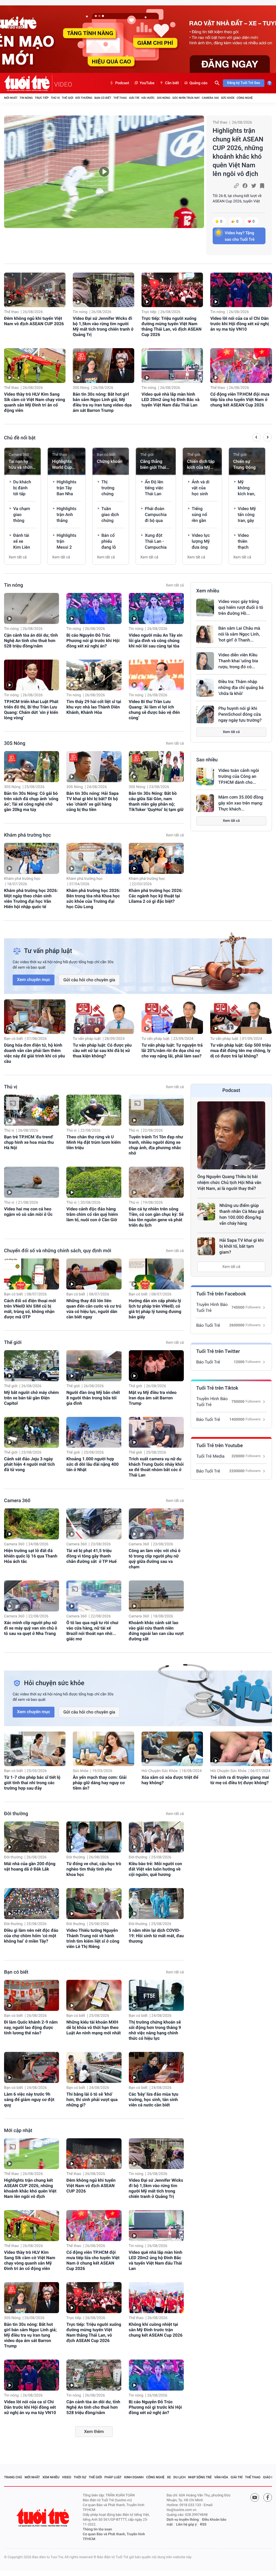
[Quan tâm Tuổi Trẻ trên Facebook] (268, 2497)
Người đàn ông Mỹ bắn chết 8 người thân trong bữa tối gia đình (93, 1398)
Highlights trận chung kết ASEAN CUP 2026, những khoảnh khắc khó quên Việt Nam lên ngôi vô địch (238, 152)
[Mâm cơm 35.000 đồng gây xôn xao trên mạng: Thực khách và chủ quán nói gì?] (205, 803)
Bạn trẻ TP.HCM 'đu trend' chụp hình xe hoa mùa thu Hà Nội (29, 1142)
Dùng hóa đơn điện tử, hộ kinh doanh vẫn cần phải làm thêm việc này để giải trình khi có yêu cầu (34, 1053)
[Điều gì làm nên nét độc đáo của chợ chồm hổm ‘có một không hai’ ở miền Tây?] (32, 1904)
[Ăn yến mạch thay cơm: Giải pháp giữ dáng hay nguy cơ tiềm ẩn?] (103, 1749)
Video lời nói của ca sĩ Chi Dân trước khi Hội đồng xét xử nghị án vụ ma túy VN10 (239, 324)
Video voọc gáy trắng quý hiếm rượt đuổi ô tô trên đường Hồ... (241, 607)
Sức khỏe (228, 98)
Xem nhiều (208, 591)
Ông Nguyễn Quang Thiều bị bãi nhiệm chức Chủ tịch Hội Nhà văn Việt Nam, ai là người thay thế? (229, 1182)
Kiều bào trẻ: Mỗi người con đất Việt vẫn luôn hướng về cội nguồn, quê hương (156, 1869)
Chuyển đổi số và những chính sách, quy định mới (58, 1251)
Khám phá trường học (27, 835)
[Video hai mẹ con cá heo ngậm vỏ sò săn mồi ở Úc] (32, 1182)
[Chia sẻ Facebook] (245, 186)
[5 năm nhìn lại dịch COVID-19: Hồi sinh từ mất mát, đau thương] (156, 1904)
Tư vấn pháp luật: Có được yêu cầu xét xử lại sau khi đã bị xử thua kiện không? (102, 1051)
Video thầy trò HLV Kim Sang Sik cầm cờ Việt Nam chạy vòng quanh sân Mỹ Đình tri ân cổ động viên (34, 402)
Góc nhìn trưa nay (186, 98)
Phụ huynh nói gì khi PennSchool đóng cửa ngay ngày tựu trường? (240, 714)
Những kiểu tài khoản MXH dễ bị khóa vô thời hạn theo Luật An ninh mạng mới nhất (94, 2027)
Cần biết (172, 83)
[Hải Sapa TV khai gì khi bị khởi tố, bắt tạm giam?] (206, 1246)
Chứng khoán (110, 461)
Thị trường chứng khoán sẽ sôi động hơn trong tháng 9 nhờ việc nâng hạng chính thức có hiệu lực (155, 2030)
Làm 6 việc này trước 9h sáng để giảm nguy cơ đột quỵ (29, 2100)
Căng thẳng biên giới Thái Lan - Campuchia (153, 465)
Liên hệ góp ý (186, 2525)
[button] (256, 438)
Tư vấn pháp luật (87, 1039)
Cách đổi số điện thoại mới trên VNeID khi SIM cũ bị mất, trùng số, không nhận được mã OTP (30, 1309)
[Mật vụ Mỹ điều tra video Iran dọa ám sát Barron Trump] (156, 1366)
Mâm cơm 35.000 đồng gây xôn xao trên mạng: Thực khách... (241, 803)
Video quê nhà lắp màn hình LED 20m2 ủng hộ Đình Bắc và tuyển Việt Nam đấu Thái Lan (170, 400)
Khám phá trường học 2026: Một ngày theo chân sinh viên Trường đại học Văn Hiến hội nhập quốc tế (31, 899)
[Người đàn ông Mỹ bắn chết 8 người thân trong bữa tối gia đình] (94, 1366)
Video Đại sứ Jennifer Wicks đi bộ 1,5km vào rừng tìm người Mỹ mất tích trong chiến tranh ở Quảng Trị (103, 326)
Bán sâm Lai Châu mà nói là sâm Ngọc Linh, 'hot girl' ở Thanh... (239, 634)
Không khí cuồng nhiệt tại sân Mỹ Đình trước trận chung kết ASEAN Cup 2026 (156, 2330)
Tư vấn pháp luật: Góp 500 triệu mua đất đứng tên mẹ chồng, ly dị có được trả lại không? (241, 1051)
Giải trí (134, 98)
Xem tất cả (18, 557)
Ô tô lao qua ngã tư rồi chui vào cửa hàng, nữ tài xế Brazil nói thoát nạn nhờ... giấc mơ (92, 1631)
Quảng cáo (199, 83)
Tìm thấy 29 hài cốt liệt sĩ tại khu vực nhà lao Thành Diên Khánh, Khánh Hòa (94, 707)
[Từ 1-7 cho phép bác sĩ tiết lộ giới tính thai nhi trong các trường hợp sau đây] (35, 1749)
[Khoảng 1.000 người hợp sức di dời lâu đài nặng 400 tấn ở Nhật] (94, 1432)
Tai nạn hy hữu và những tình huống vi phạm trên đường (22, 465)
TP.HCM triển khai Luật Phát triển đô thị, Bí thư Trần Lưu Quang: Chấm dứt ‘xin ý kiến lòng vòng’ (31, 710)
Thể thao (120, 98)
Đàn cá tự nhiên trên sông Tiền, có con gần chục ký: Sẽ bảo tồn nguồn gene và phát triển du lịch (156, 1217)
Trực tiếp (42, 98)
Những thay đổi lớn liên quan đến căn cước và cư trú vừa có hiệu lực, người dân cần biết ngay (94, 1309)
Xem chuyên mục (34, 980)
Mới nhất (11, 98)
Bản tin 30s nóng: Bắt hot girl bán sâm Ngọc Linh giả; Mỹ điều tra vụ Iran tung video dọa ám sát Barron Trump (102, 402)
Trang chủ (13, 2477)
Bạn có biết (103, 98)
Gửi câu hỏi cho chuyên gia (89, 980)
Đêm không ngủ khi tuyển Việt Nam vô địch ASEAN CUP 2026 (34, 321)
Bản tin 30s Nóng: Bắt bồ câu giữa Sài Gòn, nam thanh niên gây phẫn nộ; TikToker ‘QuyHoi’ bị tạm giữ (156, 801)
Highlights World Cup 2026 (62, 465)
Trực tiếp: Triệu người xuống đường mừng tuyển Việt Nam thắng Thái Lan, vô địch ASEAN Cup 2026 (172, 326)
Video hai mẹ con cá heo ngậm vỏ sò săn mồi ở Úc (28, 1212)
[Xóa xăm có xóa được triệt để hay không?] (172, 1749)
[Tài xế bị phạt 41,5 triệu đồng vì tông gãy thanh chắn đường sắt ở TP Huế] (94, 1524)
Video (67, 2477)
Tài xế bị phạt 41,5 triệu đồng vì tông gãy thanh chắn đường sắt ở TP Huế (91, 1556)
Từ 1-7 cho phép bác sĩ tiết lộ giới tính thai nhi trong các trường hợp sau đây (32, 1783)
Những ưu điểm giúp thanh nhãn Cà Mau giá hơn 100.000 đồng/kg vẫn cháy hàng (241, 1214)
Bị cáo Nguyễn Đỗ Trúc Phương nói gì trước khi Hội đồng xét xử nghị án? (93, 641)
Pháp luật (113, 2477)
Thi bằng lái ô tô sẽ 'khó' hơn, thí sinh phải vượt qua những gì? (92, 2100)
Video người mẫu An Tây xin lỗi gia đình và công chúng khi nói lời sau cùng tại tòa (156, 641)
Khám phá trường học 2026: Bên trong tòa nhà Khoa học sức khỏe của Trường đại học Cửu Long (93, 899)
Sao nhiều (207, 760)
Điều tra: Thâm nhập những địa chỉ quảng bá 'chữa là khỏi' (241, 688)
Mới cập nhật (18, 2131)
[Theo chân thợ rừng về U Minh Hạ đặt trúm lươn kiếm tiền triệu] (94, 1110)
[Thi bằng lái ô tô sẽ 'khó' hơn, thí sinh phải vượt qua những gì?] (94, 2067)
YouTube (147, 83)
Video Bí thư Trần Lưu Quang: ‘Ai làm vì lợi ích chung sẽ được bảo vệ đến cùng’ (154, 710)
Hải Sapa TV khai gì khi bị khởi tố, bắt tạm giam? (241, 1246)
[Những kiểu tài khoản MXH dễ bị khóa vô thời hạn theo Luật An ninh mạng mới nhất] (94, 1995)
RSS (203, 2525)
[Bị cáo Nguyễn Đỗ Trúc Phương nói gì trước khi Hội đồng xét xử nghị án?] (94, 608)
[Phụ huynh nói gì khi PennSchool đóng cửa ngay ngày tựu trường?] (205, 714)
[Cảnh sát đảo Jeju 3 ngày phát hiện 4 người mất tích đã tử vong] (32, 1432)
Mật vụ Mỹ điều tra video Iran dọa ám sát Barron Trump (153, 1398)
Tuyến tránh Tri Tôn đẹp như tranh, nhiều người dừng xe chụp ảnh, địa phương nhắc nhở (156, 1145)
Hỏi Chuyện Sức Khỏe (160, 1771)
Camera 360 (210, 98)
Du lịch (179, 2477)
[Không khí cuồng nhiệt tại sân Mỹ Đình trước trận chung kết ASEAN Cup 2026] (156, 2298)
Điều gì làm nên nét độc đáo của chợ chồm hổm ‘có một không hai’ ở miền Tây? (31, 1936)
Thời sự (80, 2477)
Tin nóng (26, 98)
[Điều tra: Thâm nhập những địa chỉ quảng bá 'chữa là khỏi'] (205, 688)
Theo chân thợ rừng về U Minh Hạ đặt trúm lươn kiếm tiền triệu (94, 1142)
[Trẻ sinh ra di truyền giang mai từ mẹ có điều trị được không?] (241, 1749)
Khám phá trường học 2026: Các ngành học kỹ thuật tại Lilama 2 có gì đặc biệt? (156, 896)
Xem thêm (94, 2431)
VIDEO (63, 84)
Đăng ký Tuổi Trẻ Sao (244, 83)
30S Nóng (163, 98)
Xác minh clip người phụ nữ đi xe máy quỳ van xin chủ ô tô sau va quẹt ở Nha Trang (31, 1628)
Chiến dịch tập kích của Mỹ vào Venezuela (201, 465)
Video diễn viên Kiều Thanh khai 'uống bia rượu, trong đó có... (238, 661)
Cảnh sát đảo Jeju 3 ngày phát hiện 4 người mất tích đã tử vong (29, 1464)
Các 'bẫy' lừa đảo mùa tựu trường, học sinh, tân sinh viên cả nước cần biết (154, 2100)
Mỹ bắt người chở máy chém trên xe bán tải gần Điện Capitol (31, 1398)
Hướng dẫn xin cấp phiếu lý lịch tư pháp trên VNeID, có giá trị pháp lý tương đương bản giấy (155, 1309)
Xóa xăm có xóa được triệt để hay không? (170, 1780)
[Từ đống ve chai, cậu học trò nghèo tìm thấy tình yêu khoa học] (94, 1837)
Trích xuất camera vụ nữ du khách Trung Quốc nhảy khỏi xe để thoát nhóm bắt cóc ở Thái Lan (156, 1467)
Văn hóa (221, 2477)
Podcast (122, 83)
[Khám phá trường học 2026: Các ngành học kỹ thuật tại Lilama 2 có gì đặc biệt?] (156, 858)
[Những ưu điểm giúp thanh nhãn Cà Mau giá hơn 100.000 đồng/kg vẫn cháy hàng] (206, 1211)
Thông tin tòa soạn (97, 2529)
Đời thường (84, 98)
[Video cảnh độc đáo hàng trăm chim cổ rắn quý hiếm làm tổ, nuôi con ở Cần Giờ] (94, 1182)
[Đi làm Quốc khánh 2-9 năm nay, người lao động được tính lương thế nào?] (32, 1995)
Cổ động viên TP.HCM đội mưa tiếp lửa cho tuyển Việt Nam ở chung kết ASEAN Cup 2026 (240, 400)
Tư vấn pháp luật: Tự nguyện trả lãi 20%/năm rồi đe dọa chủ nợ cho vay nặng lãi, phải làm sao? (172, 1051)
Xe (169, 2477)
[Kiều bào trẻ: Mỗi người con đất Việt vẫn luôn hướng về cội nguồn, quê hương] (156, 1837)
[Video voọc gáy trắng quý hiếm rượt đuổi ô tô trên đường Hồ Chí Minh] (205, 607)
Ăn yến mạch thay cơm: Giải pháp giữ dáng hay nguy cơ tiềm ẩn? (100, 1783)
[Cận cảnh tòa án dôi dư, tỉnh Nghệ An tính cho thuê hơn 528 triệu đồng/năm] (32, 608)
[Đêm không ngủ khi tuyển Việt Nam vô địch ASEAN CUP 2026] (35, 290)
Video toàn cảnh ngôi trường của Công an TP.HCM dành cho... (239, 776)
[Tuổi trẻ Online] (43, 2517)
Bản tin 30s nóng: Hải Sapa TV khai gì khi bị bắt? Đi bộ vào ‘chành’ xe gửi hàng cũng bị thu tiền (92, 801)
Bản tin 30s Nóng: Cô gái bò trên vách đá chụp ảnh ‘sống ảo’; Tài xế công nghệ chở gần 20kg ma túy (31, 801)
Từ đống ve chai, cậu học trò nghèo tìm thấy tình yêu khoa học (94, 1869)
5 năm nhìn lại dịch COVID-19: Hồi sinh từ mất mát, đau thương (156, 1936)
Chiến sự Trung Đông (244, 464)
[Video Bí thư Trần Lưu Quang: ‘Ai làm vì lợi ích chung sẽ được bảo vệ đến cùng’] (156, 675)
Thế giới (68, 98)
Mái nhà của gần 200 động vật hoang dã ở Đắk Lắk (30, 1866)
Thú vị (55, 98)
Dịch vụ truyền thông (183, 2520)
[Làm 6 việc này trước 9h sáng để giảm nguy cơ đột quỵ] (32, 2067)
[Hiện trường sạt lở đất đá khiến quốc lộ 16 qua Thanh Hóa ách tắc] (32, 1524)
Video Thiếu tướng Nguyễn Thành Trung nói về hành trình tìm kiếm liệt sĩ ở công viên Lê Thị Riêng (93, 1938)
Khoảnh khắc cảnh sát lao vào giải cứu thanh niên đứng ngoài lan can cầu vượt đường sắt (156, 1631)
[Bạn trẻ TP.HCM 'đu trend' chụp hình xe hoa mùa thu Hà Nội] (32, 1110)
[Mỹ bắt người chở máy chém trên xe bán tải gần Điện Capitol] (32, 1366)
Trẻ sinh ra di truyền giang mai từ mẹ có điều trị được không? (240, 1780)
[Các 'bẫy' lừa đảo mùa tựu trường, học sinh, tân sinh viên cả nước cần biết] (156, 2067)
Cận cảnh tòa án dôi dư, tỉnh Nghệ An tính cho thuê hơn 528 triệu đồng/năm (31, 641)
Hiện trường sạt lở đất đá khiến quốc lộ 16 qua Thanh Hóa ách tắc (31, 1556)
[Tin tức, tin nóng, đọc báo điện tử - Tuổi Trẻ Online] (28, 83)
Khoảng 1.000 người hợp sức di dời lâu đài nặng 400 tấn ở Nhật (92, 1464)
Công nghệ (245, 98)
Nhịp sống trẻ (200, 2477)
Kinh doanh (134, 2477)
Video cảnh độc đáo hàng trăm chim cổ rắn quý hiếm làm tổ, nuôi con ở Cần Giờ (92, 1214)
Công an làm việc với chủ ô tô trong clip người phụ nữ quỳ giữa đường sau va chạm (155, 1559)
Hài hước (148, 98)
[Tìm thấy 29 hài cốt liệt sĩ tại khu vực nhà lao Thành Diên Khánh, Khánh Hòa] (94, 675)
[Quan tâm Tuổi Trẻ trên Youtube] (255, 2497)
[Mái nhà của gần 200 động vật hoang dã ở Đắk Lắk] (32, 1837)
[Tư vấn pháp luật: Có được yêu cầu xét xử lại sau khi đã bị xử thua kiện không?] (103, 1017)
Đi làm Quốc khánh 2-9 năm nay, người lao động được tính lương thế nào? (31, 2027)
